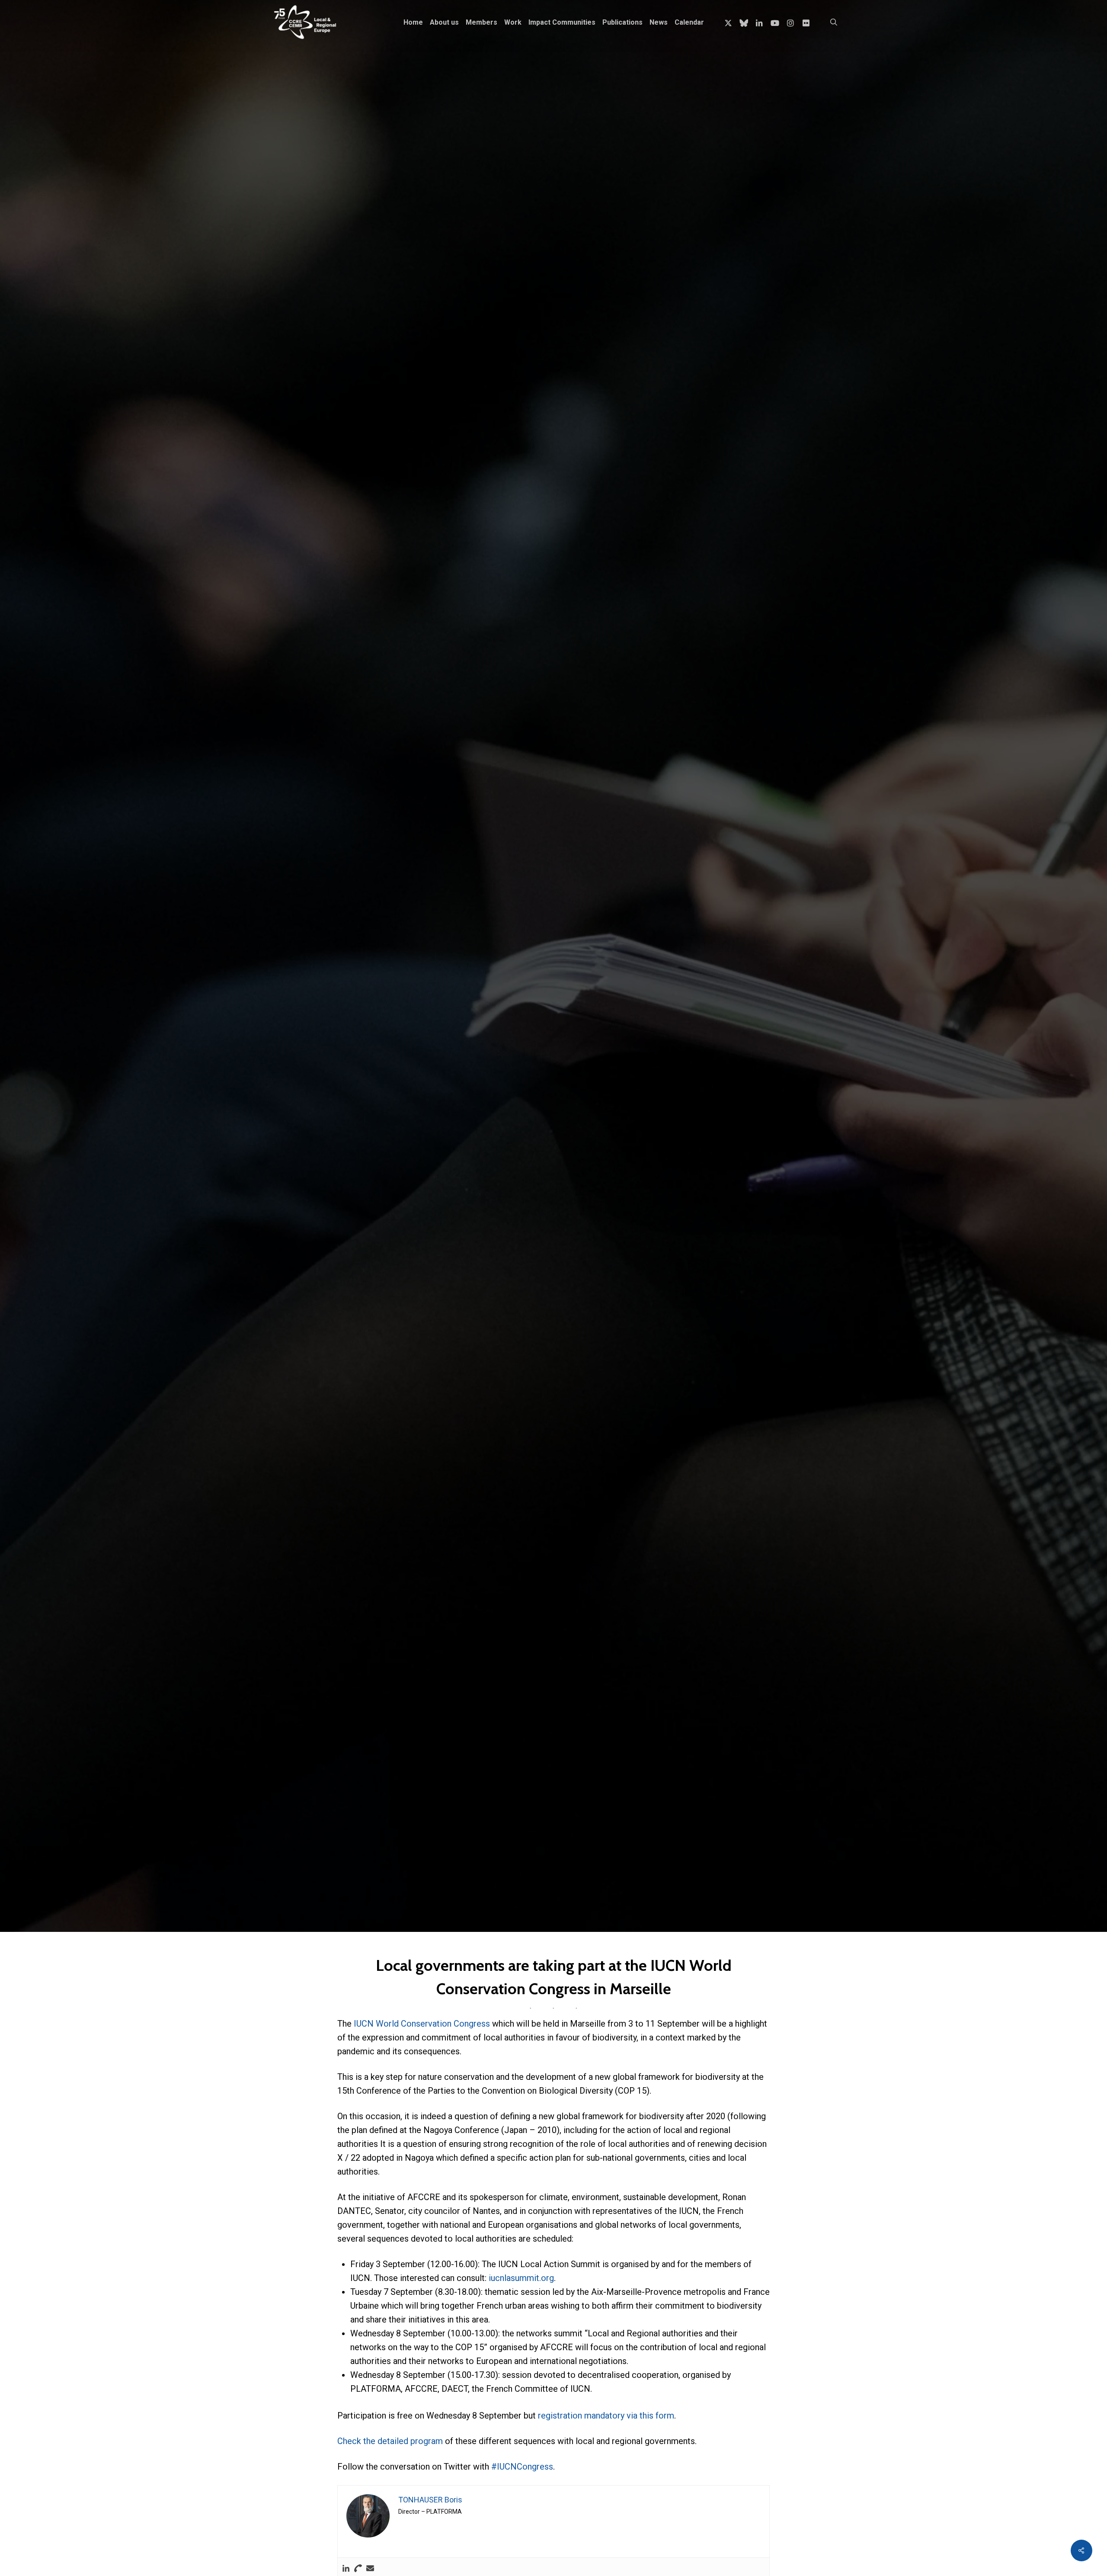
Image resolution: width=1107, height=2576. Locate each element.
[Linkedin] (346, 2569)
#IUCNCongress (522, 2467)
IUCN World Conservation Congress (422, 2024)
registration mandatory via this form (606, 2416)
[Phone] (358, 2569)
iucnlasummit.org (521, 2278)
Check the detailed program (391, 2441)
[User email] (370, 2569)
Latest (342, 1121)
